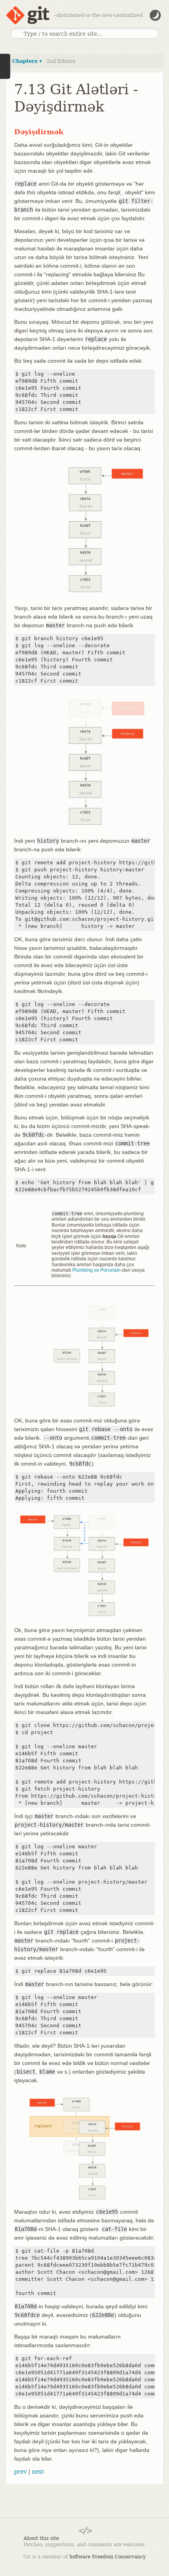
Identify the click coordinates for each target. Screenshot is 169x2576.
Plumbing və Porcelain (96, 1270)
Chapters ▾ (27, 61)
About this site (41, 2538)
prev (20, 2472)
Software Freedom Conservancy (107, 2557)
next (38, 2472)
